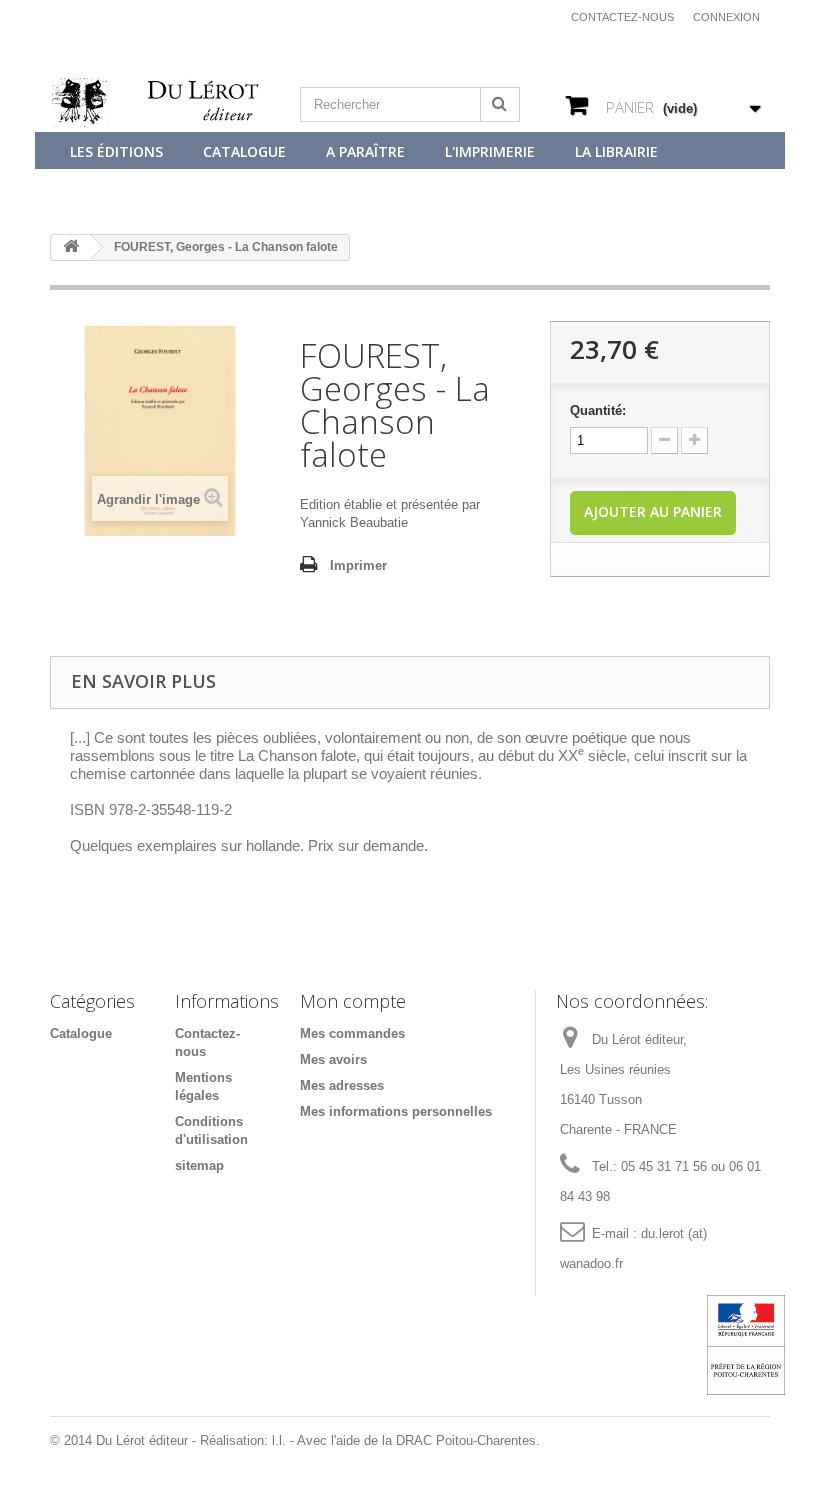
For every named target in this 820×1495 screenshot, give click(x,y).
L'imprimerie (490, 151)
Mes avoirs (333, 1059)
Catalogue (244, 151)
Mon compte (353, 1001)
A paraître (365, 151)
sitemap (199, 1165)
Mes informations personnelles (396, 1111)
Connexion (726, 17)
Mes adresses (342, 1085)
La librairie (616, 151)
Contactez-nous (622, 17)
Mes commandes (352, 1033)
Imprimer (358, 565)
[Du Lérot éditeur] (160, 104)
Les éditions (116, 151)
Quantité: (598, 410)
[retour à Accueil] (71, 247)
